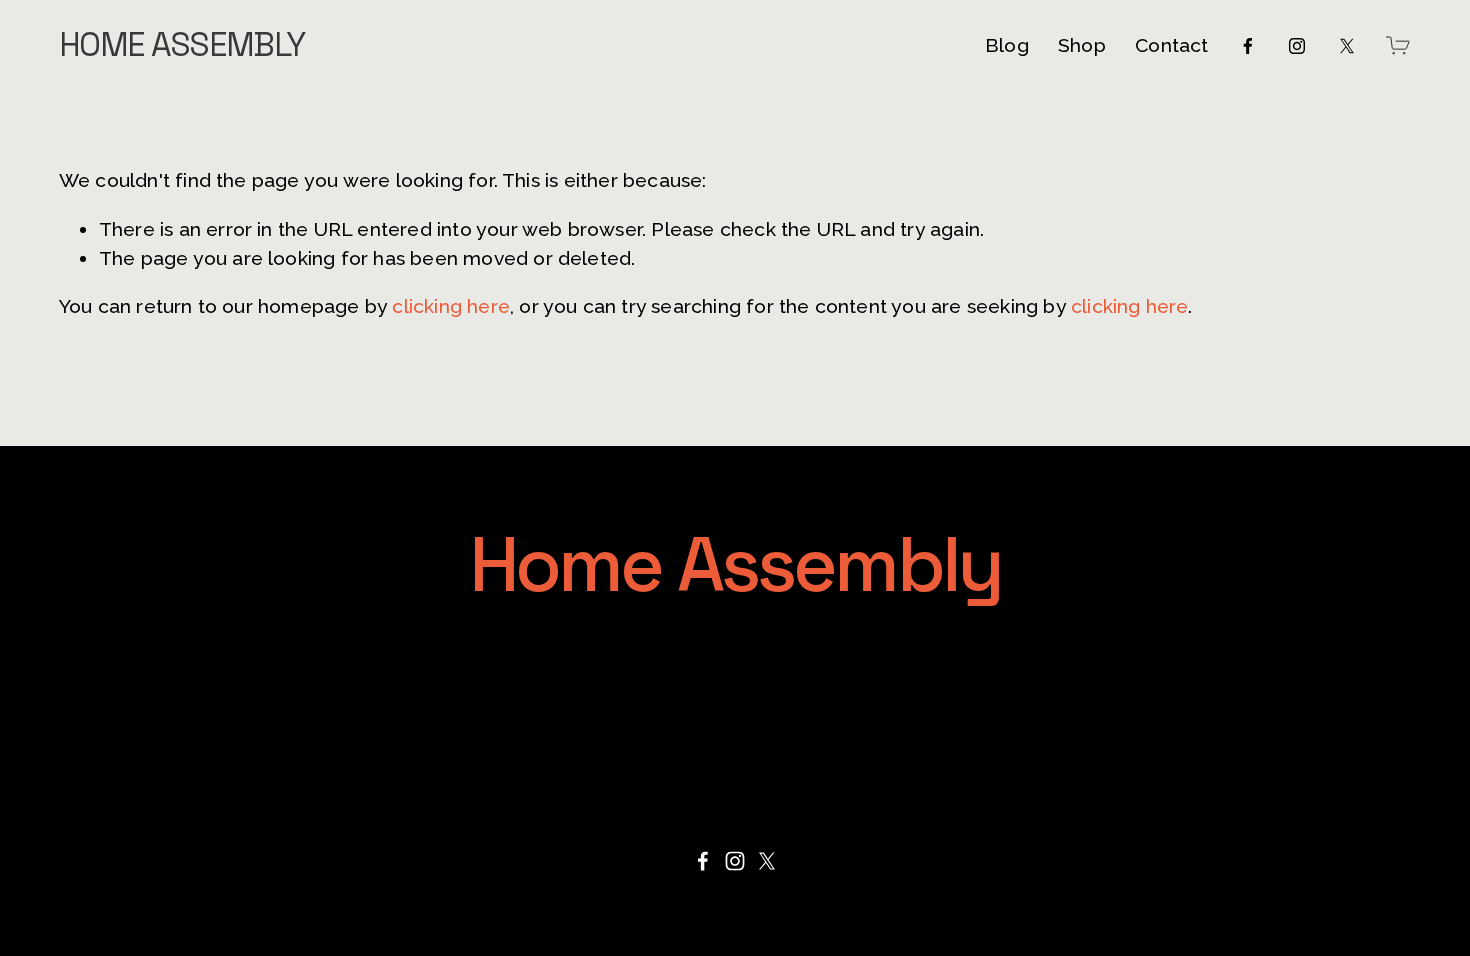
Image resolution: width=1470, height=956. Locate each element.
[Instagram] (1297, 46)
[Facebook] (1248, 46)
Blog (1007, 45)
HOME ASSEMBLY (182, 45)
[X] (1347, 46)
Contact (1171, 45)
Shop (1082, 45)
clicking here (451, 306)
